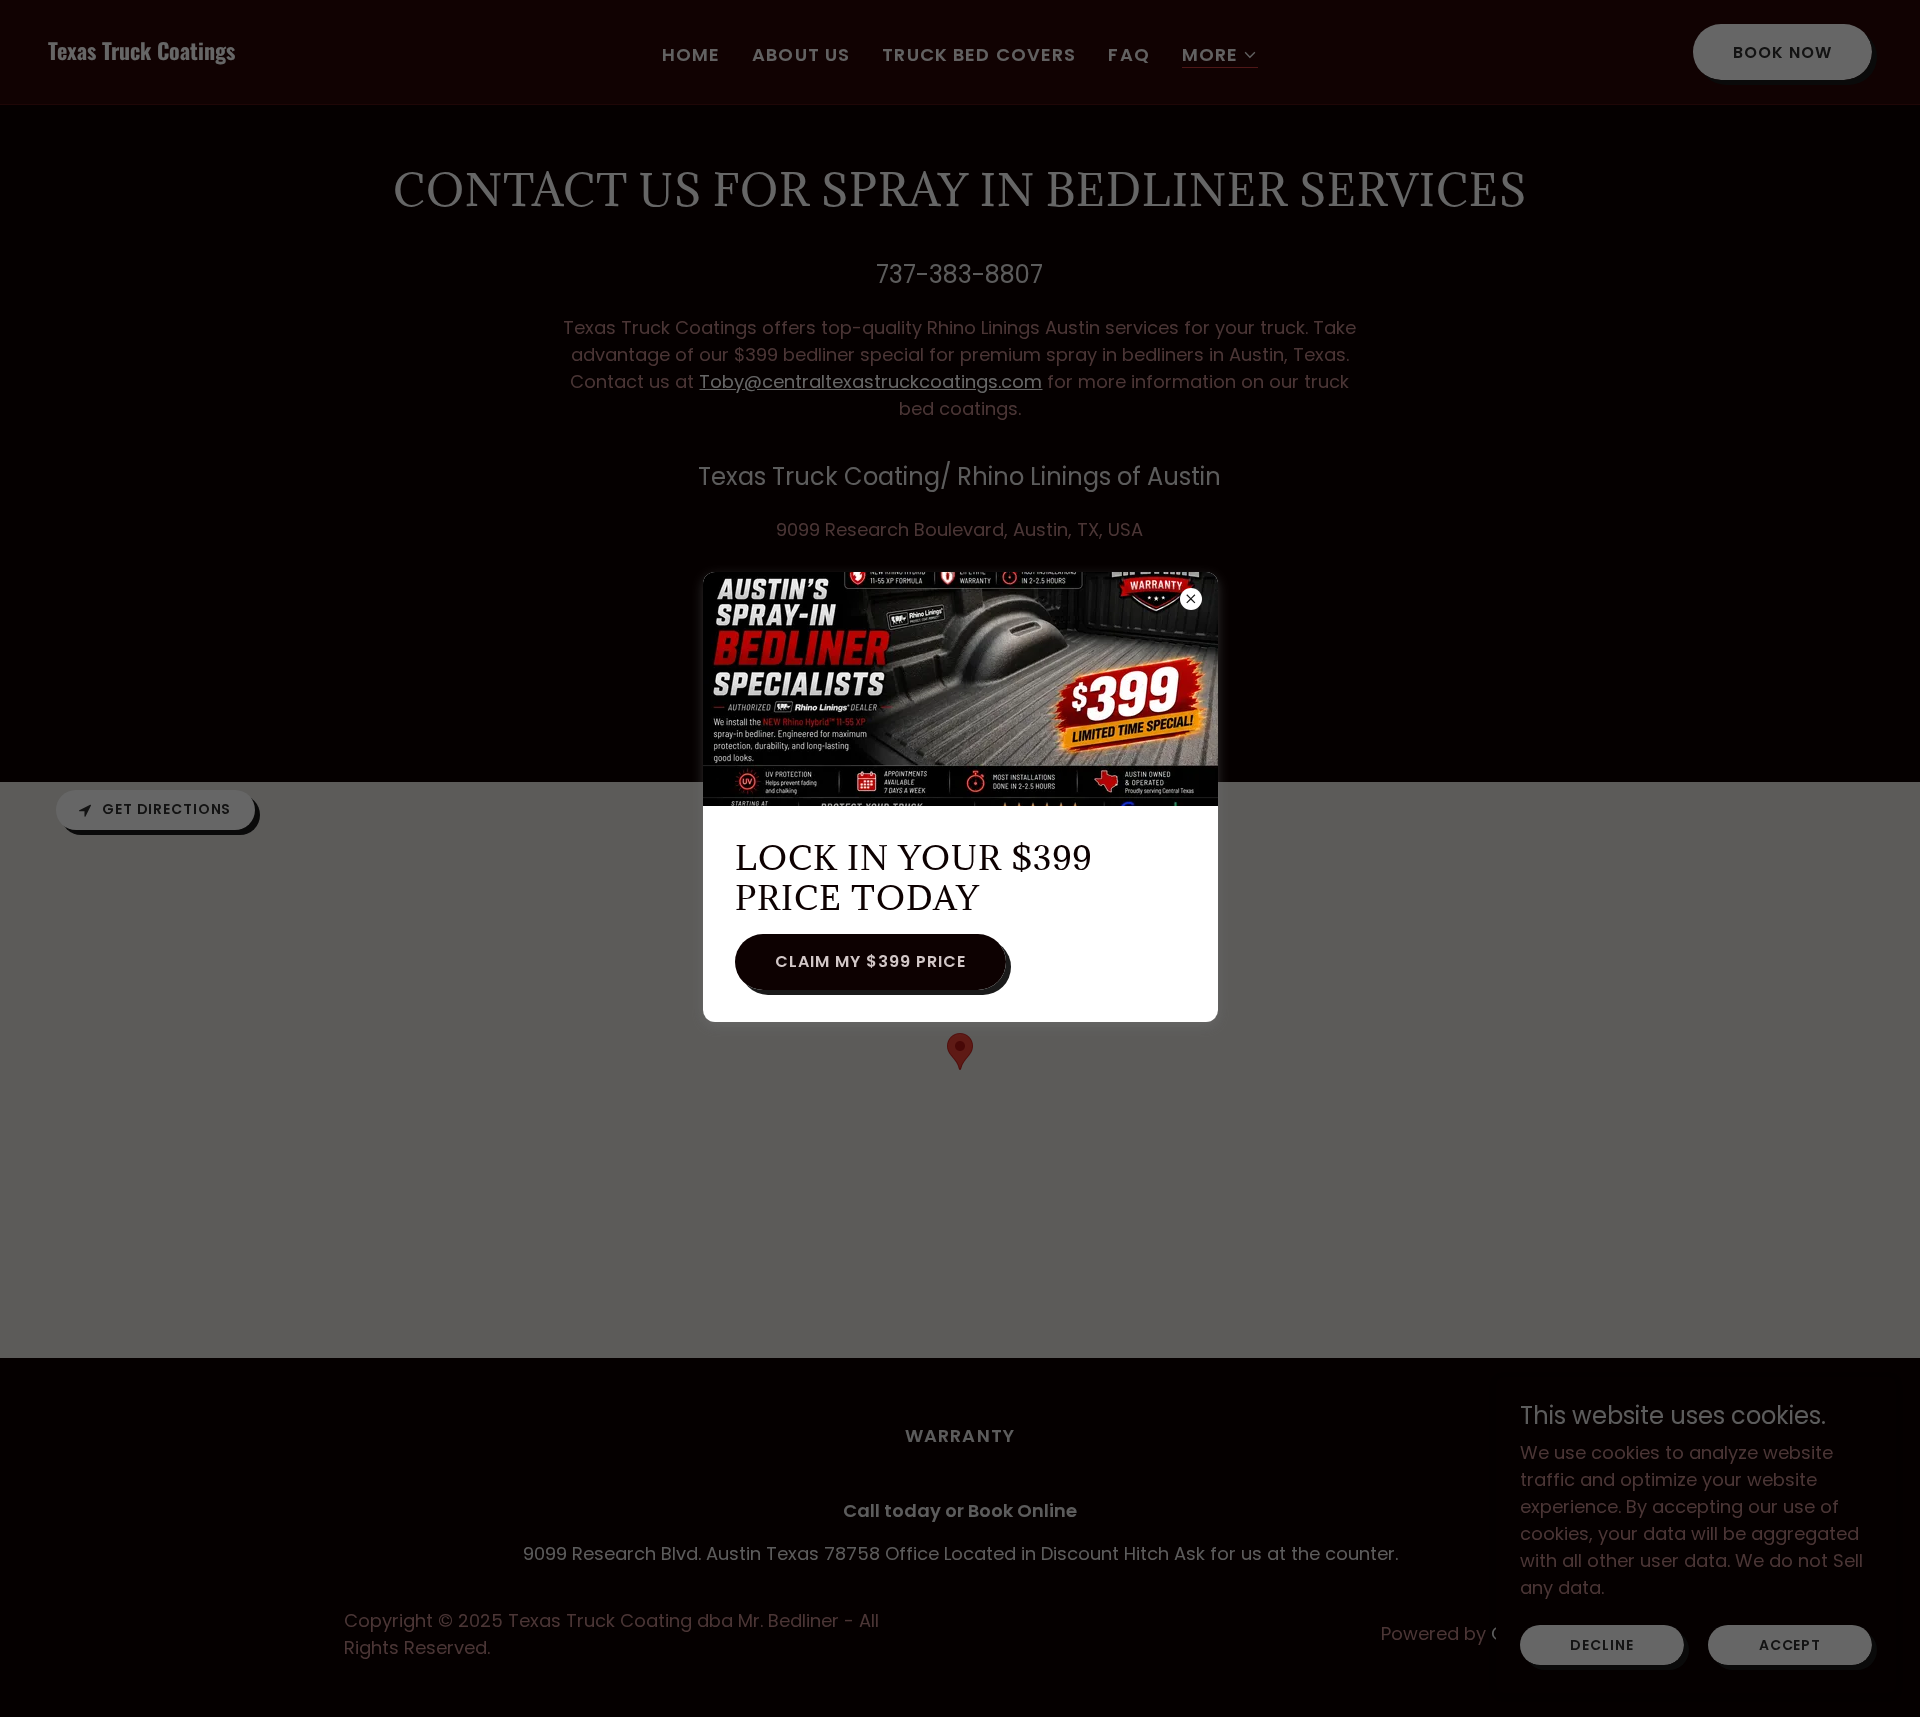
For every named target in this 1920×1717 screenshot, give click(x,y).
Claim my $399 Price (870, 961)
